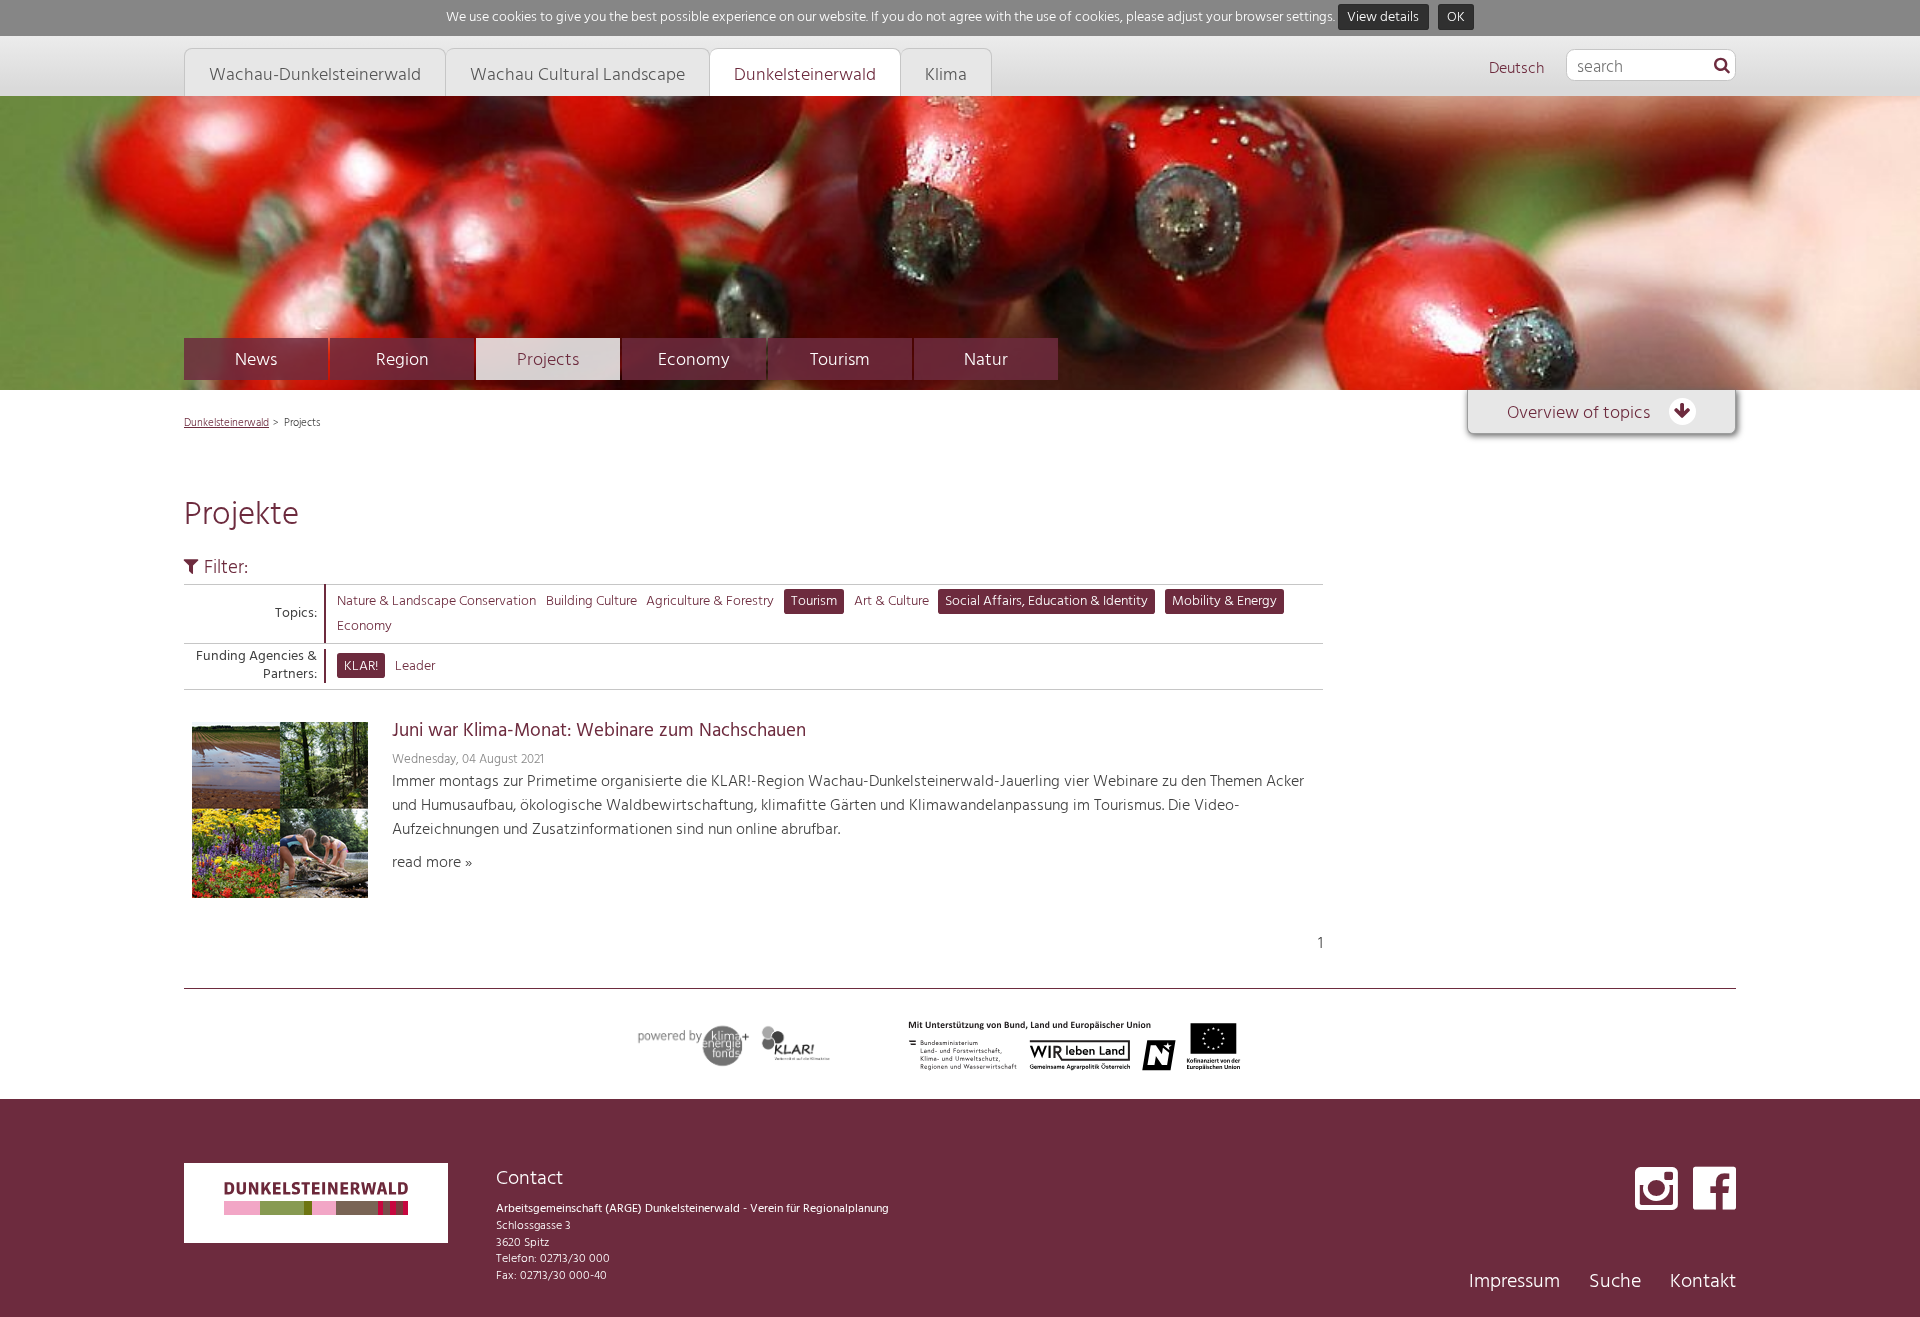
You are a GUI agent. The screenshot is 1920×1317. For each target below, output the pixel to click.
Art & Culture (891, 601)
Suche (1615, 1282)
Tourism (840, 360)
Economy (694, 360)
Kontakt (1703, 1282)
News (256, 360)
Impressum (1514, 1282)
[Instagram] (1656, 1190)
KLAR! (361, 666)
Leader (415, 666)
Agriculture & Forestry (710, 601)
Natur (986, 360)
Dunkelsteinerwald (226, 423)
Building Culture (591, 601)
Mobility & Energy (1224, 601)
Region (402, 360)
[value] (1722, 67)
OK (1456, 17)
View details (1383, 17)
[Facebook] (1714, 1190)
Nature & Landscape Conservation (436, 601)
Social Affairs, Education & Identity (1046, 601)
